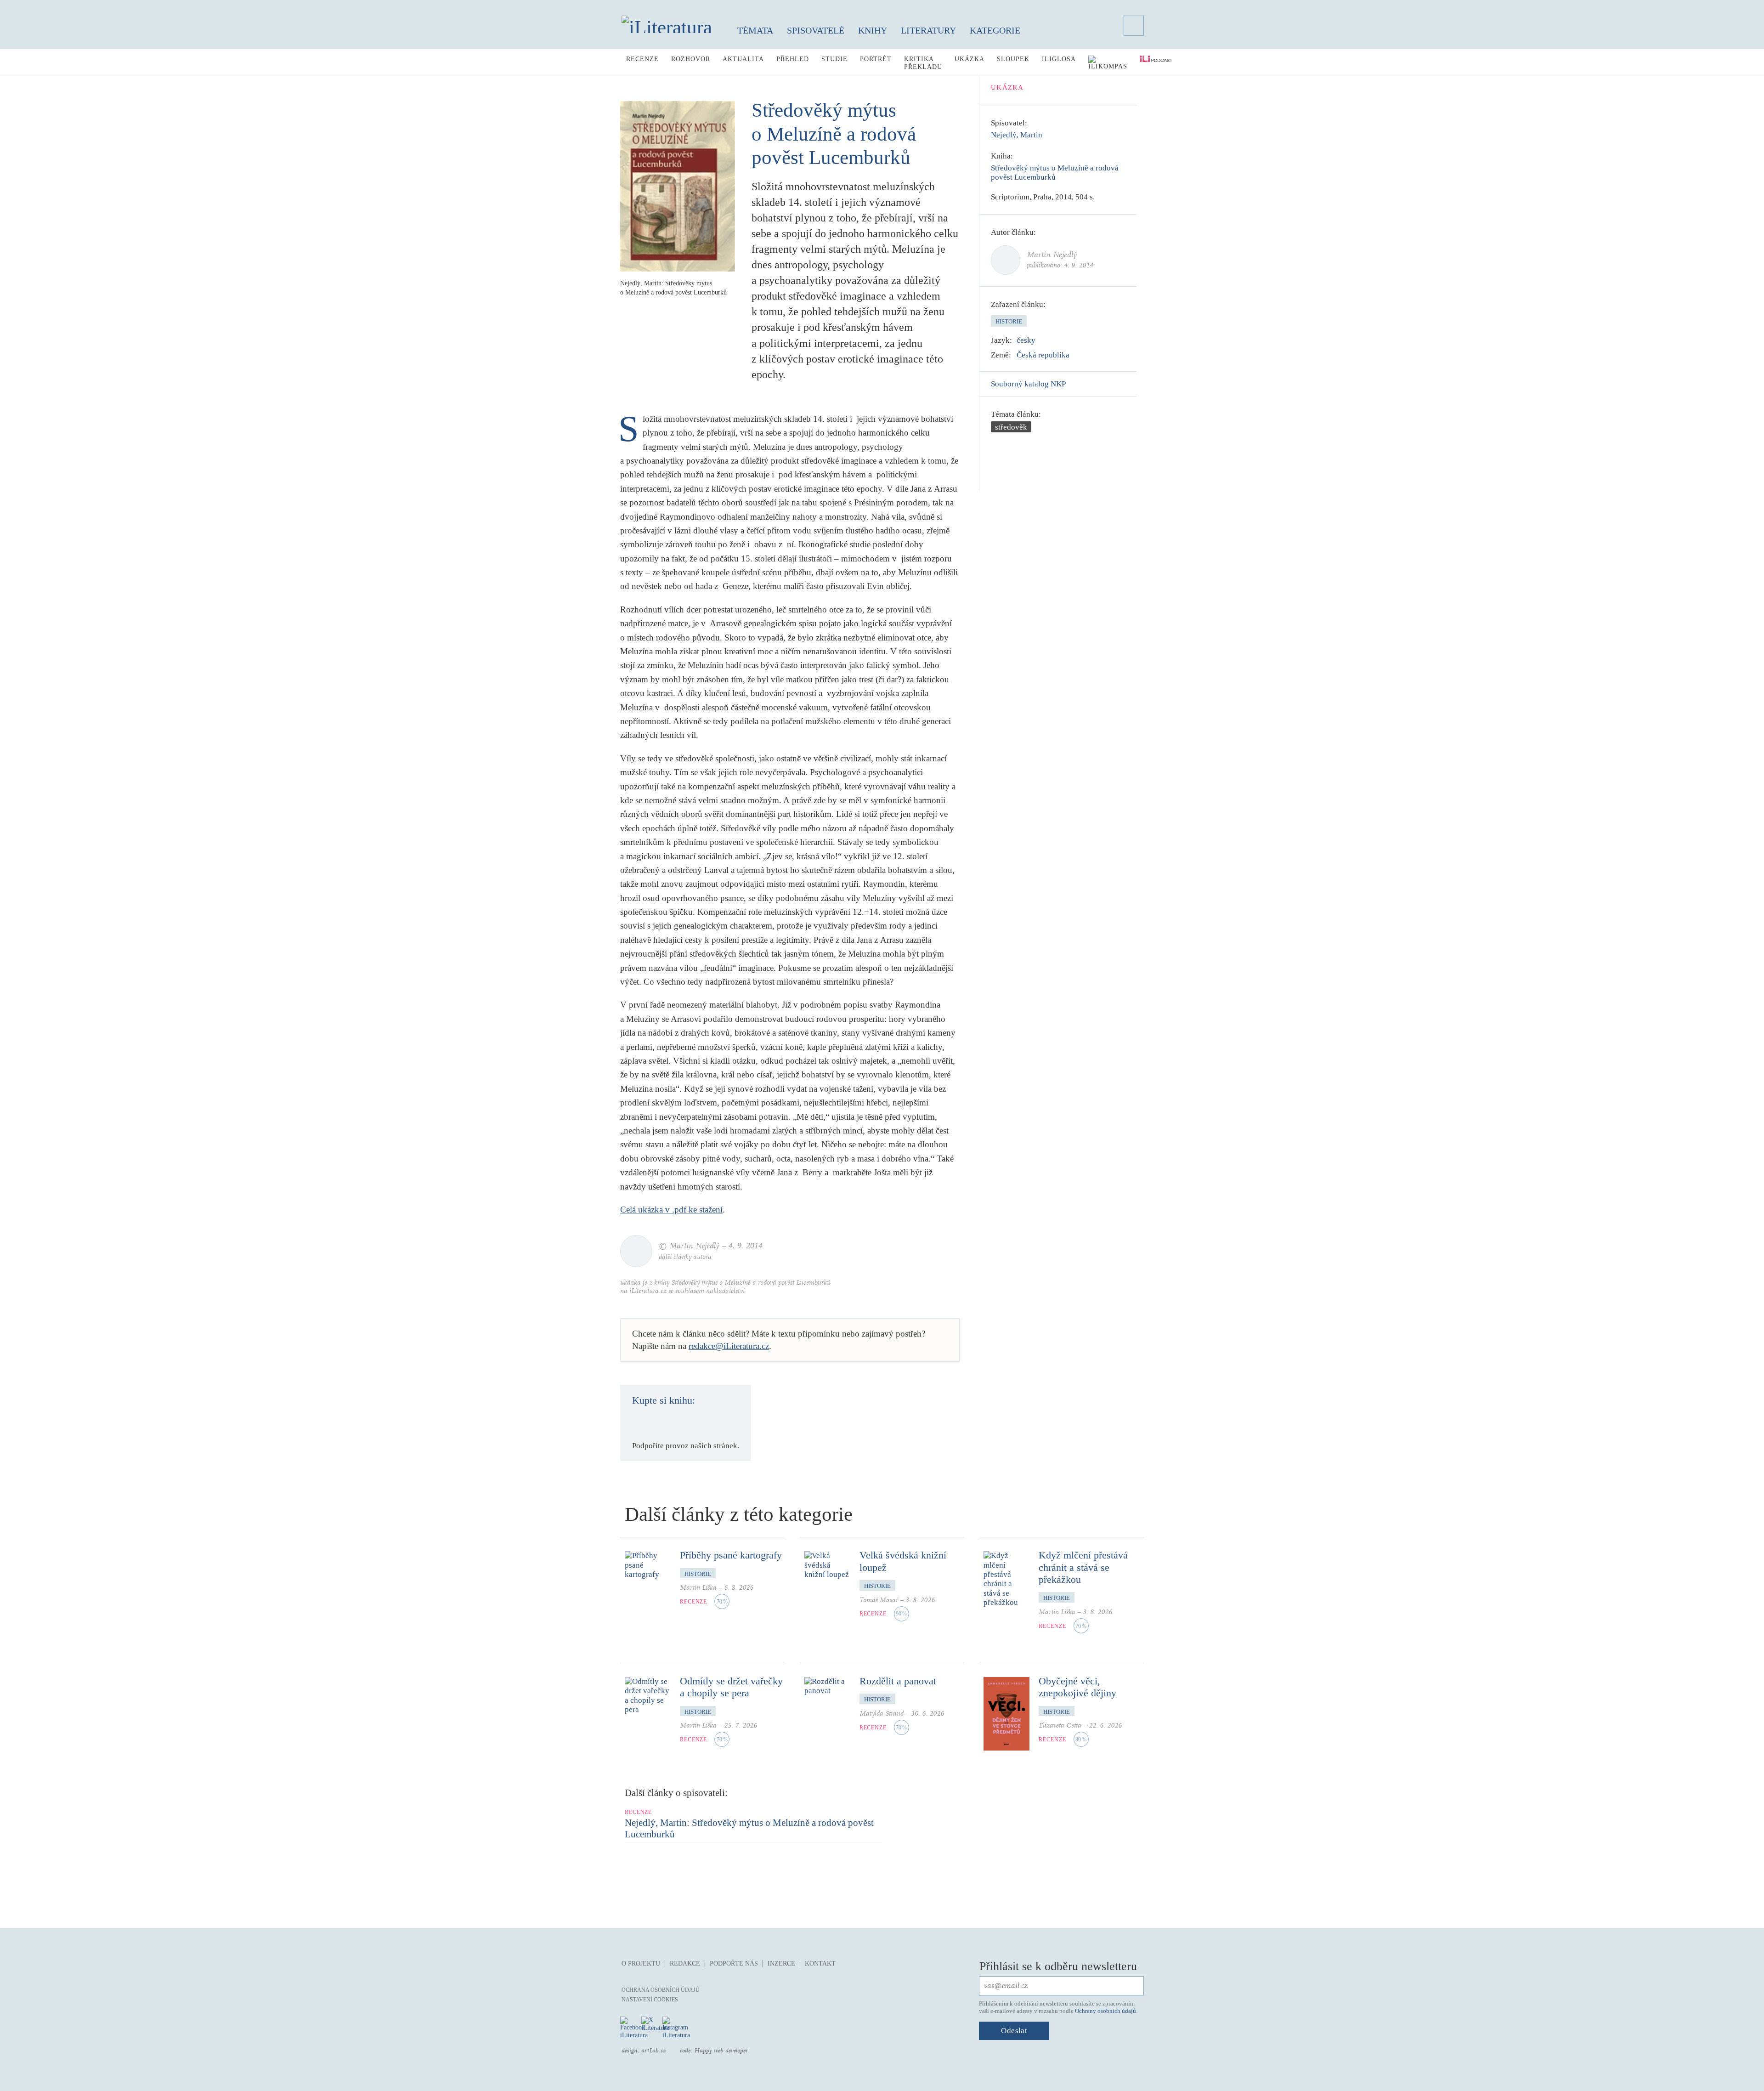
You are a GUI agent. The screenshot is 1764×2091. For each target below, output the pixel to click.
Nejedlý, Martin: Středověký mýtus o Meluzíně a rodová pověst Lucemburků (749, 1828)
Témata (755, 30)
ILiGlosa (1059, 59)
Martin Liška (698, 1588)
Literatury (928, 30)
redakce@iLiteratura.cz (729, 1346)
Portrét (876, 59)
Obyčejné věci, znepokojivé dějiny (1077, 1687)
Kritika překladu (923, 63)
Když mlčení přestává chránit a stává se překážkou (1083, 1567)
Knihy (873, 30)
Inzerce (781, 1963)
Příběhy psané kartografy (731, 1555)
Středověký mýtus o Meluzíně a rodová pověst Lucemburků (1055, 173)
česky (1026, 340)
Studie (834, 59)
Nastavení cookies (650, 2000)
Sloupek (1013, 59)
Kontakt (820, 1963)
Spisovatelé (816, 30)
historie (1009, 321)
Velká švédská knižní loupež (903, 1561)
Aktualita (743, 59)
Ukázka (970, 59)
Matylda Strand (882, 1714)
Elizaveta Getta (1060, 1725)
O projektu (641, 1963)
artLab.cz (654, 2051)
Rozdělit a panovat (898, 1681)
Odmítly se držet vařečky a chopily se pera (731, 1687)
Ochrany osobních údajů (1105, 2011)
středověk (1011, 427)
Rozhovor (691, 59)
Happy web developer (721, 2051)
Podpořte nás (734, 1963)
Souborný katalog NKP (1028, 384)
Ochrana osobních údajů (661, 1990)
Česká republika (1043, 355)
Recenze (642, 59)
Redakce (685, 1963)
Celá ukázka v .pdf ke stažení (671, 1210)
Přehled (793, 59)
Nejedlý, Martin (1017, 135)
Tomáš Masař (879, 1600)
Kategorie (995, 30)
